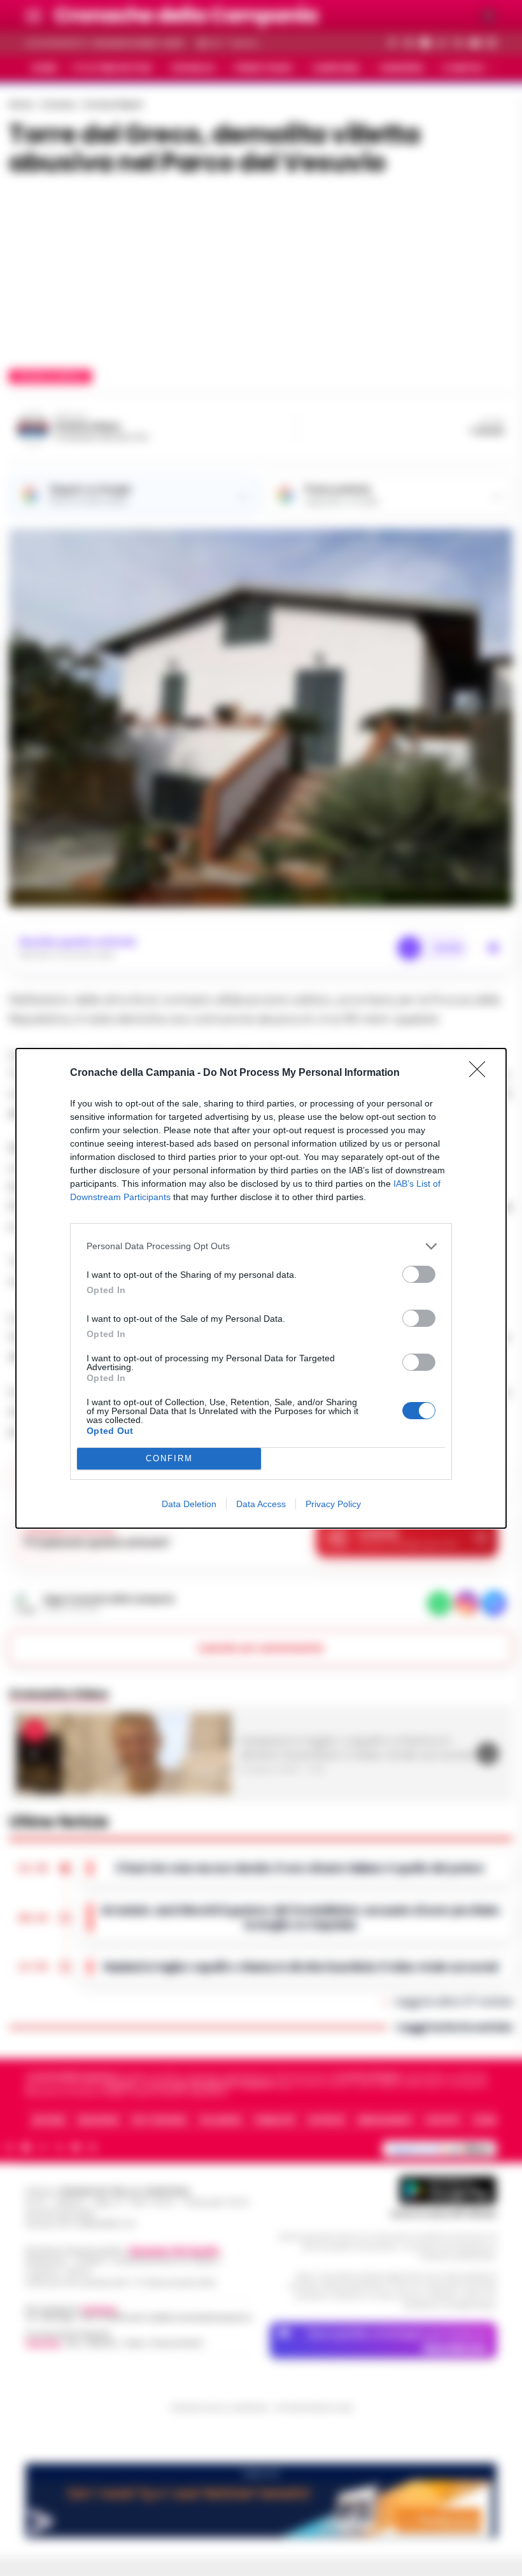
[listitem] (261, 1246)
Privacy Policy (333, 1504)
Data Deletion (189, 1504)
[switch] (419, 1274)
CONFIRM (169, 1458)
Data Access (261, 1504)
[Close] (481, 1073)
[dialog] (261, 1288)
